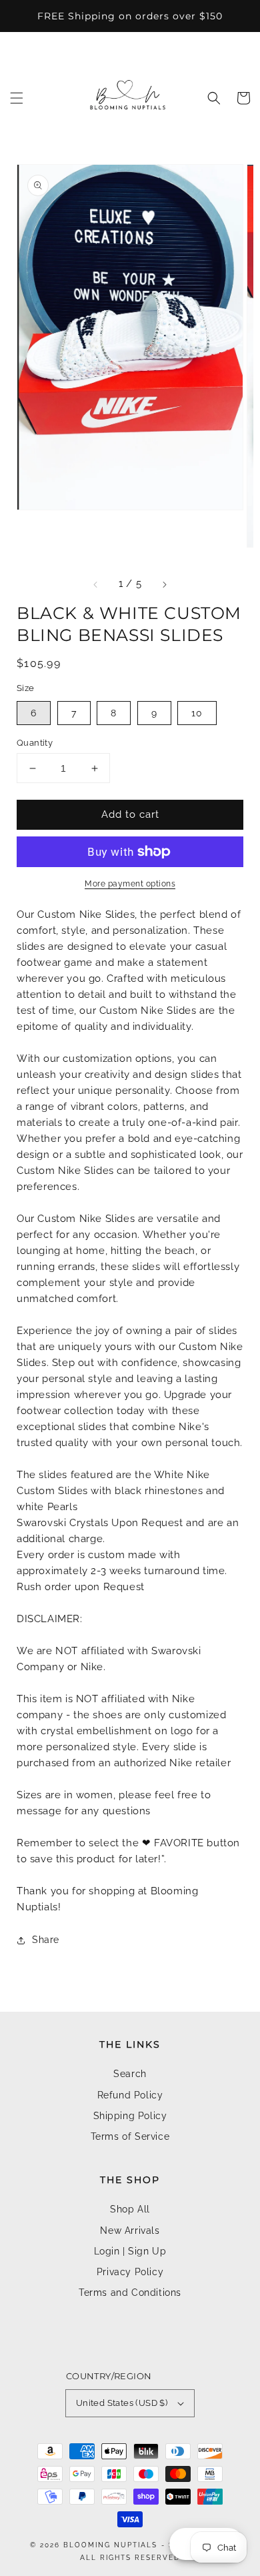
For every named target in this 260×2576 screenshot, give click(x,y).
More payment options (130, 884)
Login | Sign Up (130, 2251)
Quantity (35, 743)
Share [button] (46, 1940)
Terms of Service (130, 2136)
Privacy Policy (130, 2272)
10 (197, 713)
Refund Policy (130, 2095)
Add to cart (130, 814)
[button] (17, 98)
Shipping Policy (130, 2116)
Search (130, 2074)
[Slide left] (96, 584)
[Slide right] (164, 584)
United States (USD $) (122, 2403)
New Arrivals (130, 2230)
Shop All (130, 2209)
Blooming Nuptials (110, 2545)
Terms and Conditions (130, 2293)
